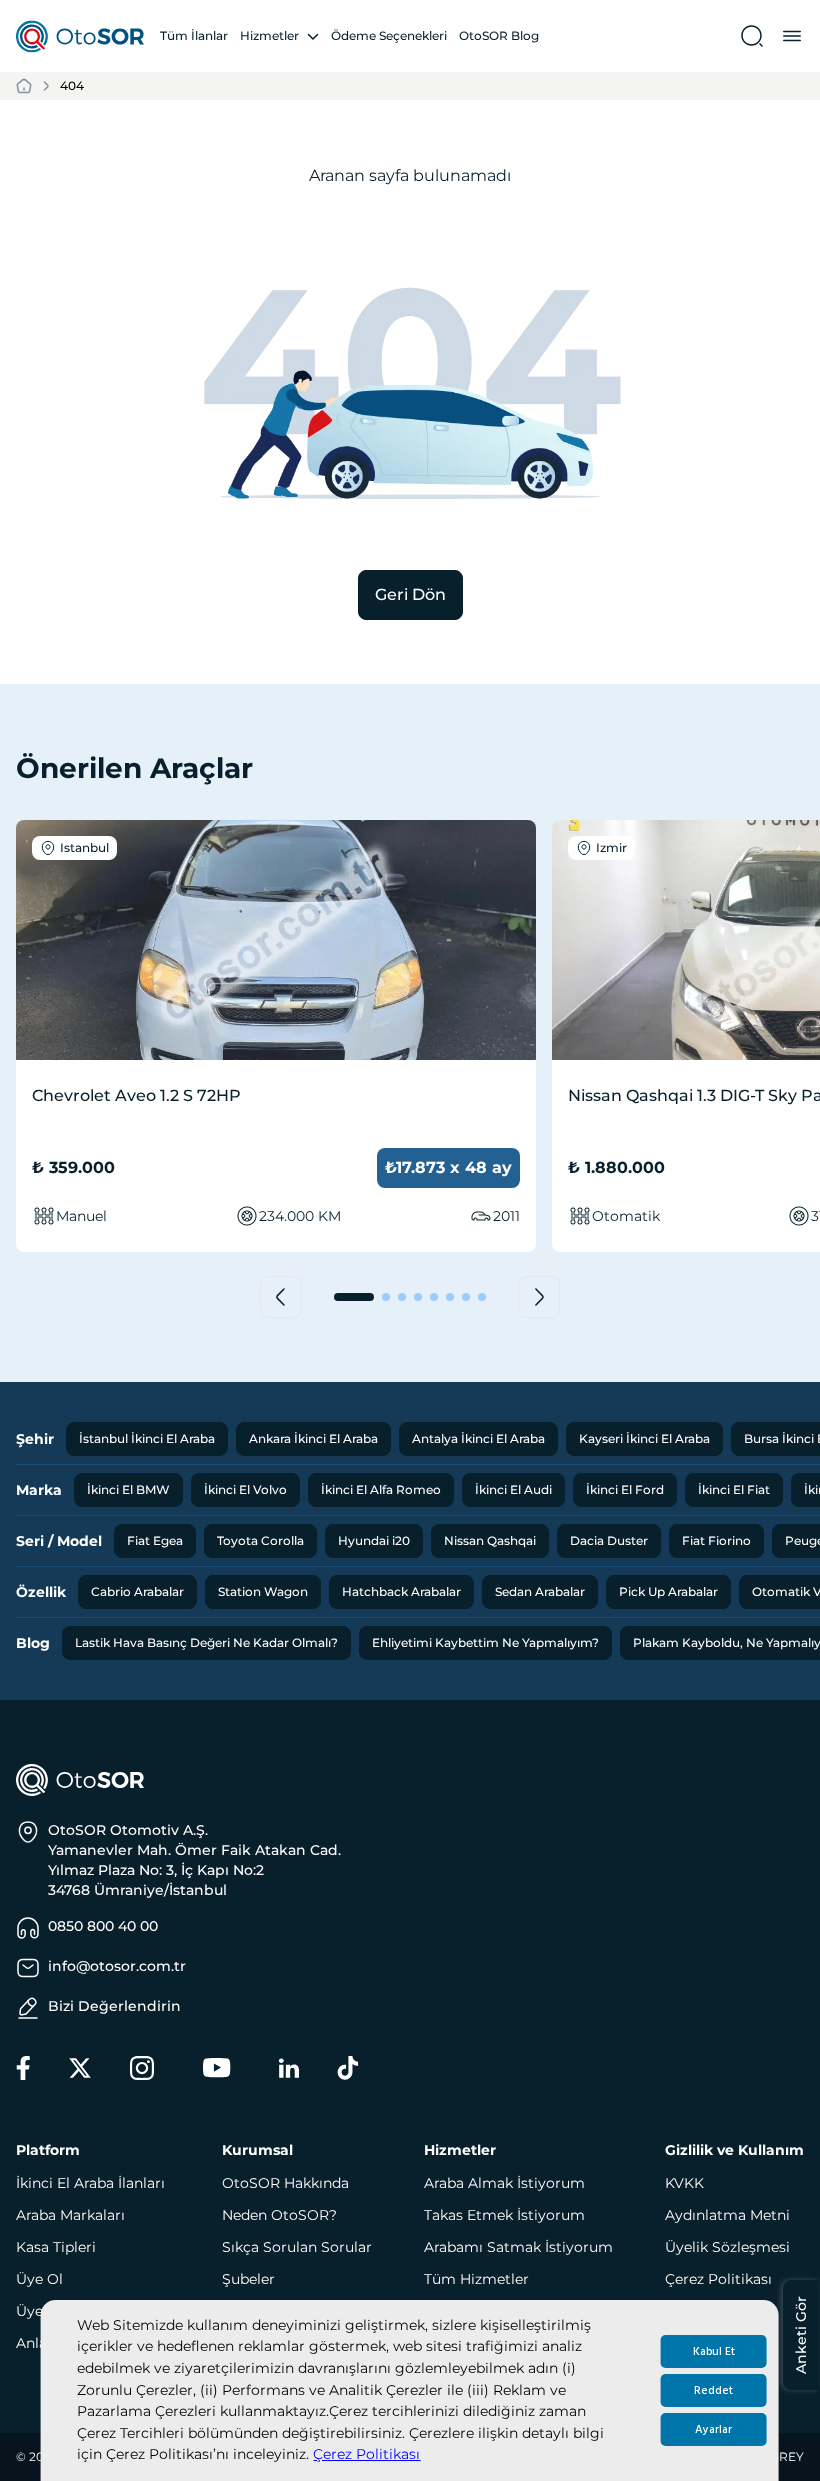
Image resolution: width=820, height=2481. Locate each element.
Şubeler (248, 2279)
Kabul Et (714, 2351)
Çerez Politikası (366, 2454)
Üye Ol (39, 2279)
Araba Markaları (70, 2215)
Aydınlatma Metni (727, 2215)
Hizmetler (269, 35)
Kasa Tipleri (56, 2247)
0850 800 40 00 (103, 1926)
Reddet (713, 2390)
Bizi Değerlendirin (114, 2006)
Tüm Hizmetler (476, 2279)
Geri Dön (410, 594)
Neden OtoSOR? (279, 2215)
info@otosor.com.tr (117, 1966)
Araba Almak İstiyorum (504, 2183)
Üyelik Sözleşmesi (727, 2247)
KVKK (684, 2183)
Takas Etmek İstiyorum (504, 2215)
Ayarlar (713, 2429)
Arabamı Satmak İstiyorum (518, 2247)
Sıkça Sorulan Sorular (297, 2247)
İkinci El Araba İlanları (90, 2183)
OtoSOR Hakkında (285, 2183)
